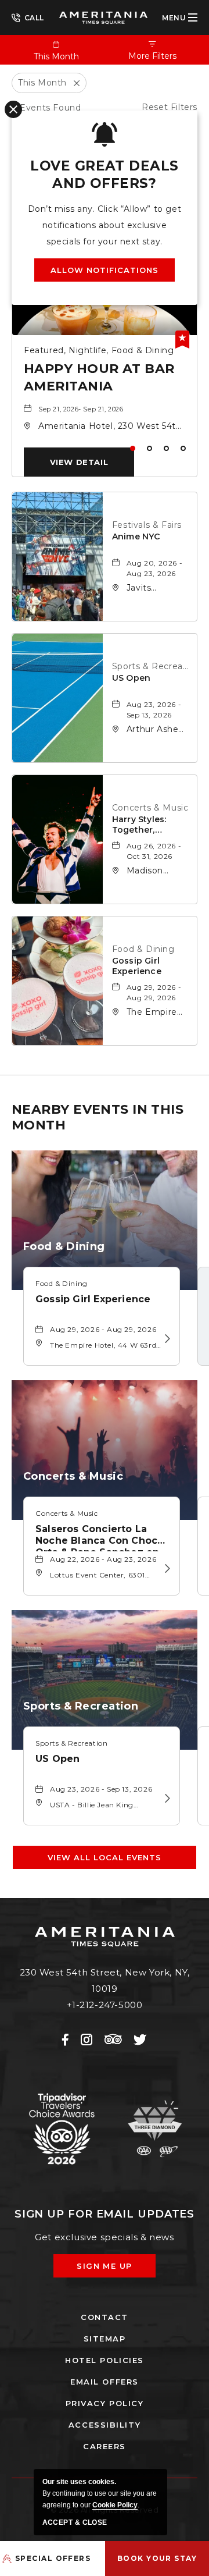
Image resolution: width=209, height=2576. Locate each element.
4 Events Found (46, 108)
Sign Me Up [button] (113, 2269)
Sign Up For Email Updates (105, 2214)
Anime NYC (136, 536)
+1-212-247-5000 (28, 17)
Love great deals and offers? (104, 175)
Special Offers (53, 2558)
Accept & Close (75, 2522)
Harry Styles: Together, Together (139, 825)
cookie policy (115, 2505)
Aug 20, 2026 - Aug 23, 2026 (154, 568)
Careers (105, 2446)
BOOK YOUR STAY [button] (157, 2558)
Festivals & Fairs (147, 525)
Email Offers (105, 2382)
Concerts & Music (150, 808)
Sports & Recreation (152, 666)
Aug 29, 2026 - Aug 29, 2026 (154, 992)
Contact (105, 2317)
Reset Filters (170, 107)
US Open (131, 678)
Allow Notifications (105, 270)
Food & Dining (143, 949)
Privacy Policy (105, 2403)
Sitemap (105, 2339)
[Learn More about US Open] (165, 1799)
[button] (79, 462)
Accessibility (105, 2425)
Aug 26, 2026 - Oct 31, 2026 (154, 851)
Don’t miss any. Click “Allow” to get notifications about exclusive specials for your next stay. (105, 225)
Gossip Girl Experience (137, 966)
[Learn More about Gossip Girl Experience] (165, 1339)
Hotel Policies (105, 2360)
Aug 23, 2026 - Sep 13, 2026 (154, 710)
